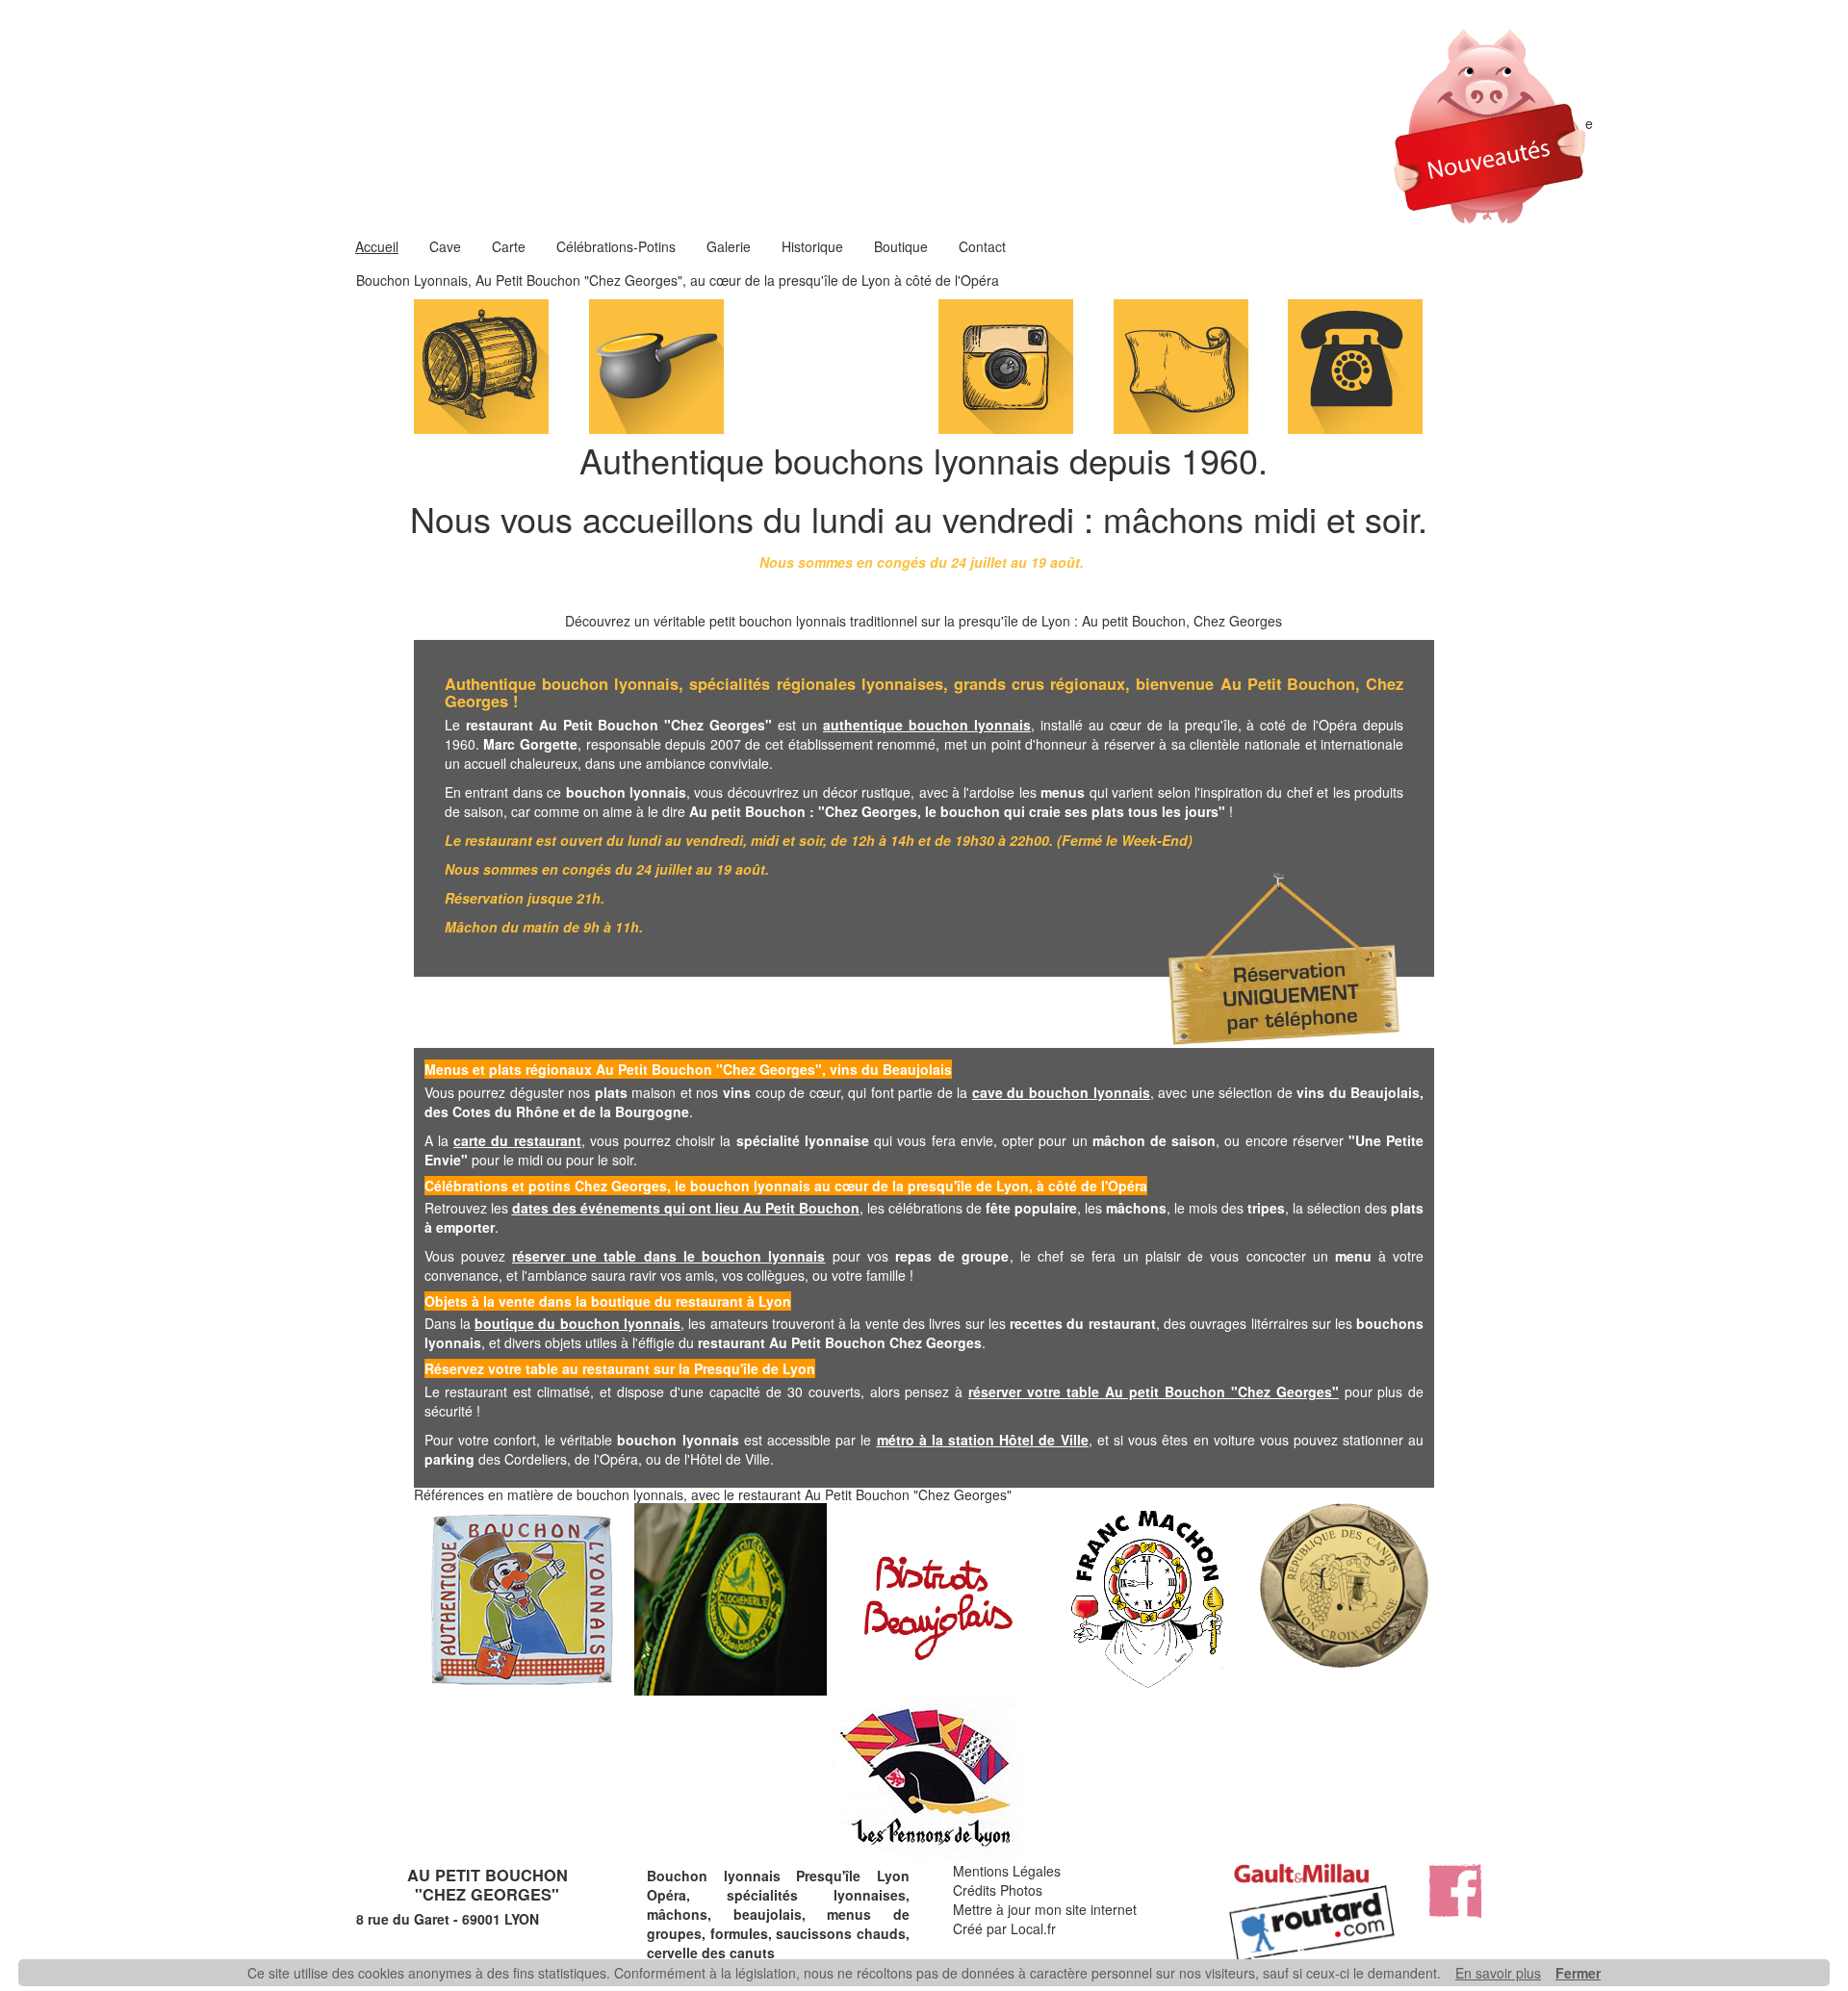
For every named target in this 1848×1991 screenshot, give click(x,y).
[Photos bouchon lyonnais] (1006, 364)
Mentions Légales (1007, 1871)
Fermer (1578, 1973)
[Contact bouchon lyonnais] (1355, 364)
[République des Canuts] (1341, 1599)
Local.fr (1033, 1928)
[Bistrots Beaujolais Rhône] (935, 1599)
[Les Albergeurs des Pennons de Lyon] (924, 1778)
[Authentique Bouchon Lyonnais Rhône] (518, 1599)
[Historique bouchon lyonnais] (1181, 364)
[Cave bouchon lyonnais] (481, 364)
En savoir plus (1498, 1973)
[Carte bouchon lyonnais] (656, 364)
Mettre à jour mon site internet (1045, 1909)
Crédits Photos (998, 1890)
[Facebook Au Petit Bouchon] (1454, 1889)
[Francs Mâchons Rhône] (1143, 1599)
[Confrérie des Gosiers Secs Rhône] (727, 1599)
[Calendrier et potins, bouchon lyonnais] (831, 364)
